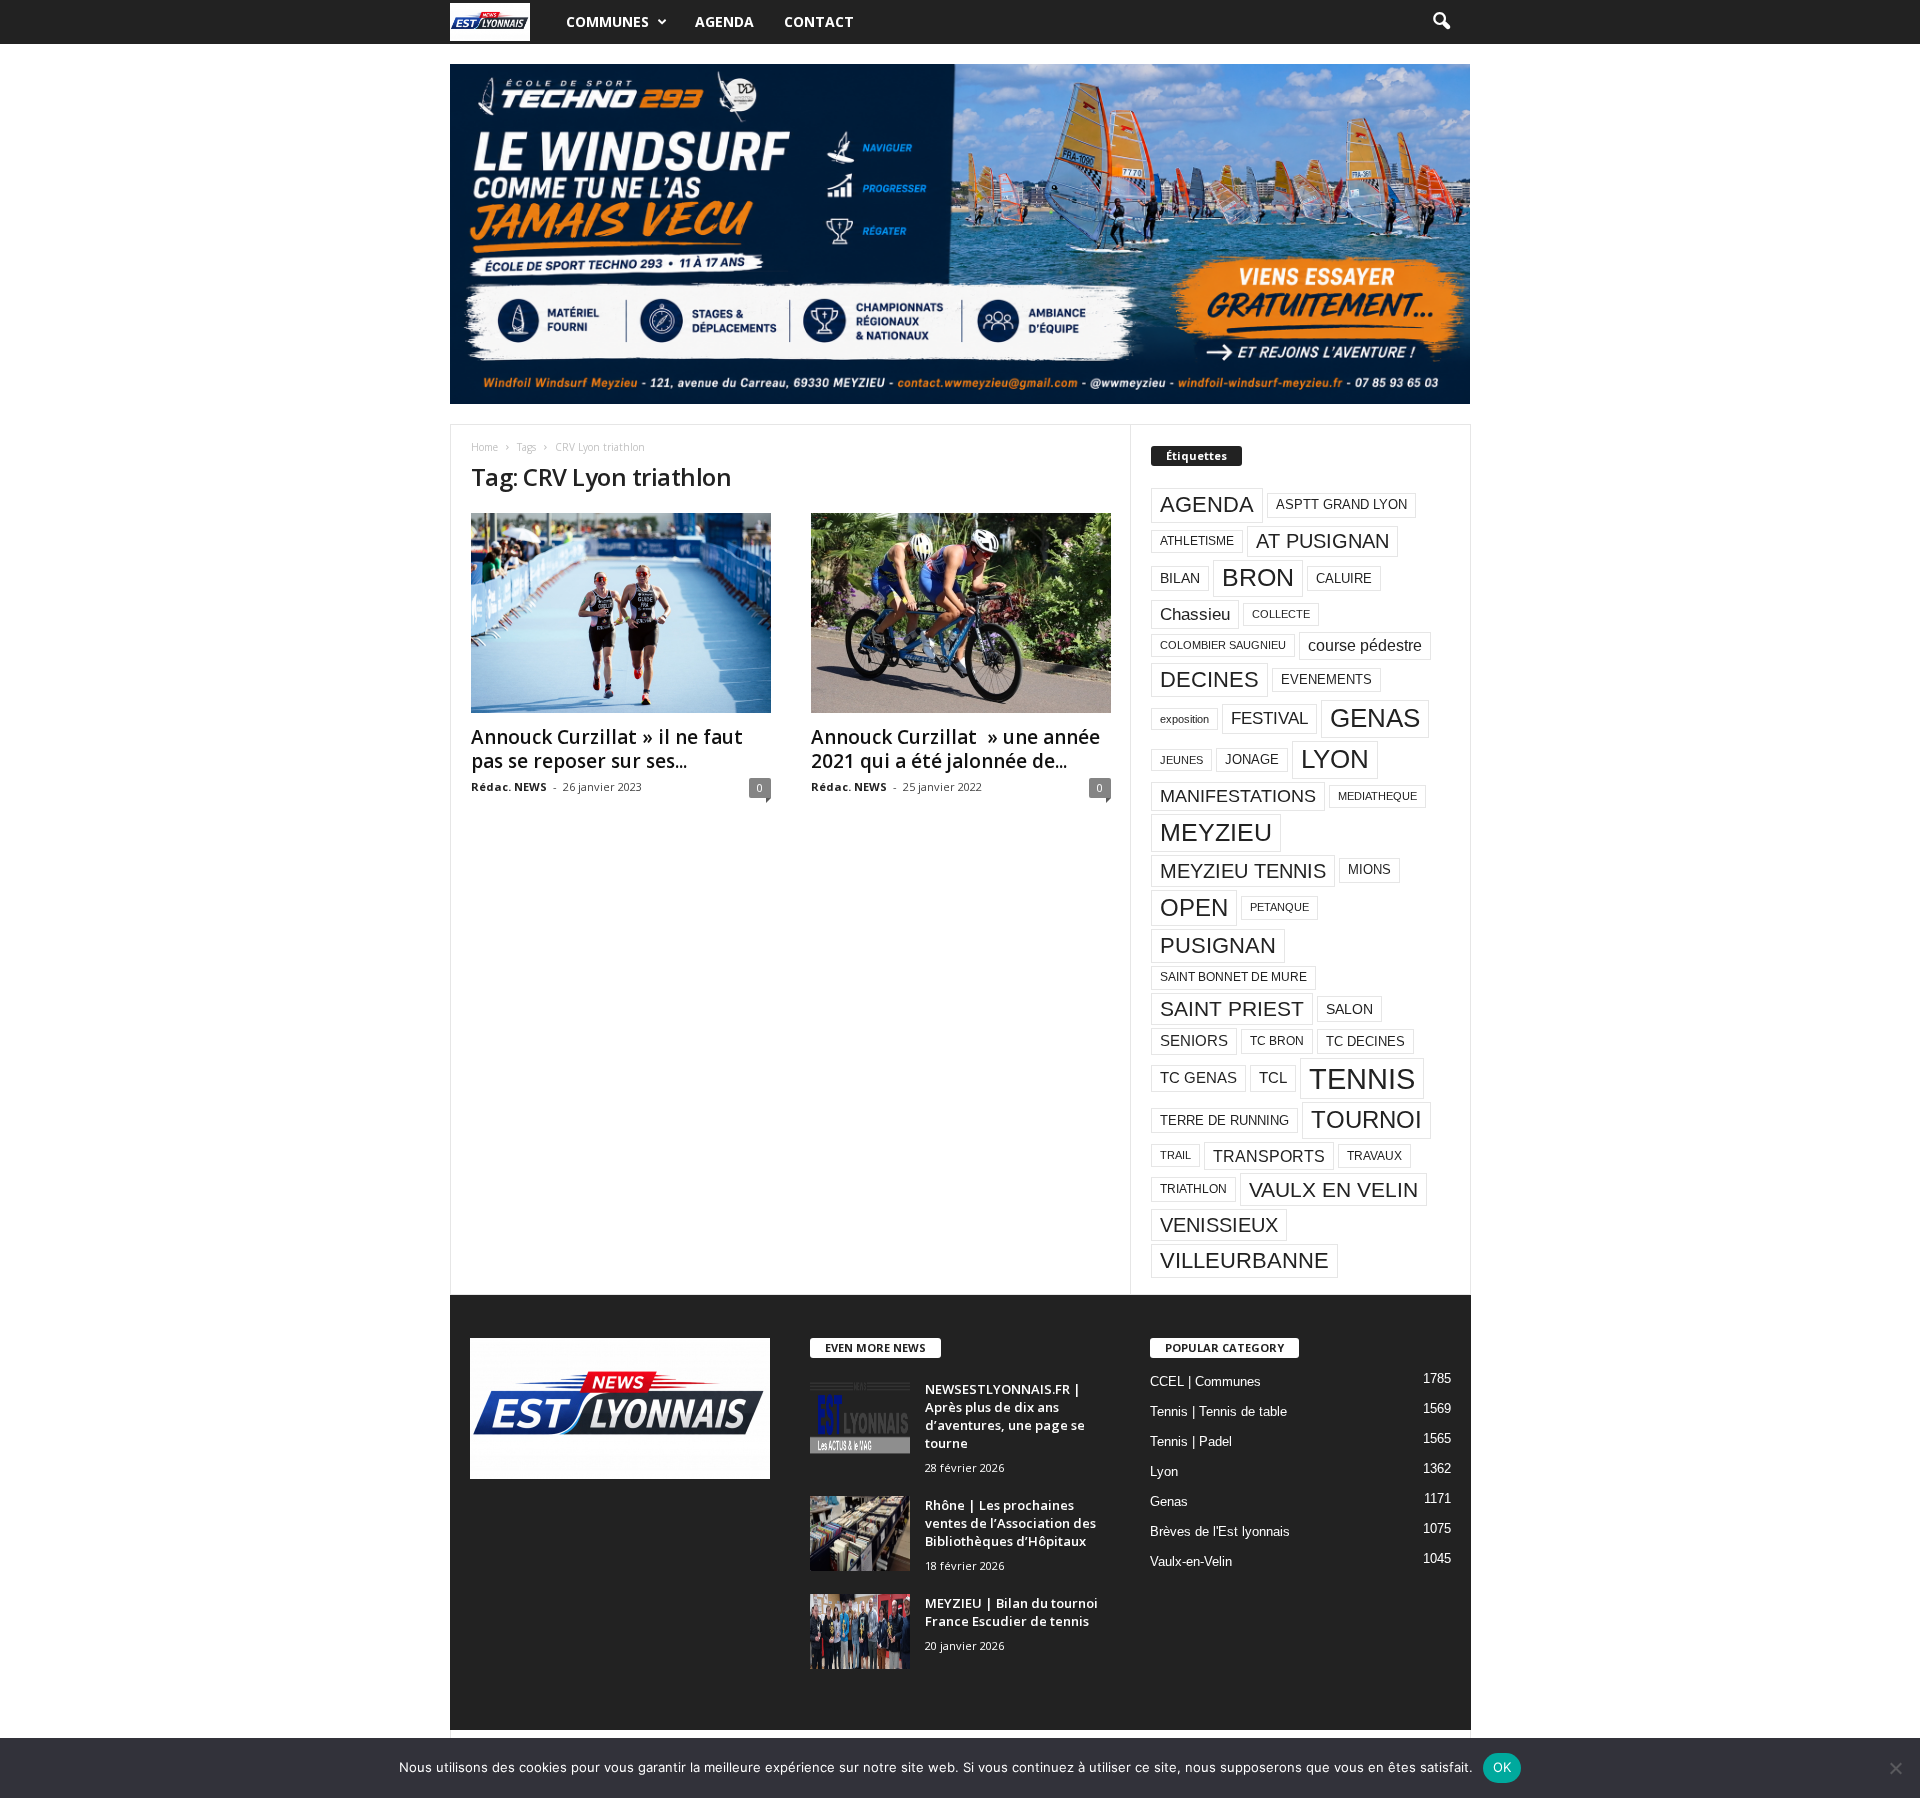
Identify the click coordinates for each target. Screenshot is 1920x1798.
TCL (1273, 1078)
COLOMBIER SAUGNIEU (1223, 645)
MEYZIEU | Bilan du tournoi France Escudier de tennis (1011, 1612)
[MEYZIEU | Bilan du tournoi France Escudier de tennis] (860, 1631)
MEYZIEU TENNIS (1243, 871)
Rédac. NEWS (509, 786)
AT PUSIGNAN (1322, 541)
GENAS (1375, 718)
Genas (1169, 1501)
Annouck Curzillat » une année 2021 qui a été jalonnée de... (955, 749)
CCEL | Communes (1205, 1381)
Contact (819, 21)
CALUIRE (1344, 578)
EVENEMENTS (1326, 679)
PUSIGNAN (1218, 945)
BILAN (1180, 578)
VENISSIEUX (1219, 1225)
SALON (1349, 1009)
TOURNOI (1366, 1119)
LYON (1335, 759)
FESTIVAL (1269, 718)
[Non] (1895, 1768)
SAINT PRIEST (1232, 1008)
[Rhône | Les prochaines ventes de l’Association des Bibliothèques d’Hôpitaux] (860, 1533)
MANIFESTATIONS (1238, 796)
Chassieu (1195, 614)
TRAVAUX (1374, 1156)
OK (1502, 1767)
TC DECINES (1365, 1041)
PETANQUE (1279, 907)
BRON (1258, 577)
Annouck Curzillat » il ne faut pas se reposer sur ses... (607, 749)
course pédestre (1365, 645)
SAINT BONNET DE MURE (1233, 977)
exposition (1184, 719)
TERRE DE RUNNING (1224, 1120)
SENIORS (1194, 1041)
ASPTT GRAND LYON (1341, 504)
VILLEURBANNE (1244, 1260)
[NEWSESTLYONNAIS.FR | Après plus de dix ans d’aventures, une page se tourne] (860, 1417)
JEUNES (1181, 760)
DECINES (1209, 679)
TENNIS (1362, 1078)
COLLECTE (1281, 614)
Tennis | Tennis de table (1218, 1411)
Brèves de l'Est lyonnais (1220, 1531)
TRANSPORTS (1269, 1156)
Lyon (1164, 1471)
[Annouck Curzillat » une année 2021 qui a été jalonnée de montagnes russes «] (961, 613)
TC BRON (1277, 1041)
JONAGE (1252, 759)
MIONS (1369, 869)
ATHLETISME (1197, 541)
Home (484, 447)
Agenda (724, 21)
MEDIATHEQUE (1377, 796)
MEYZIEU (1216, 832)
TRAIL (1175, 1155)
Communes (607, 21)
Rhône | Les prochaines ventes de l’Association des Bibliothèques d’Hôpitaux (1010, 1523)
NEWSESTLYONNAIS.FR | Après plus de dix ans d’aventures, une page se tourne (1005, 1416)
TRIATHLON (1193, 1189)
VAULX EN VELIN (1333, 1189)
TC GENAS (1198, 1078)
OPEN (1194, 907)
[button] (1441, 22)
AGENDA (1207, 504)
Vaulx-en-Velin (1191, 1561)
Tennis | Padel (1191, 1441)
